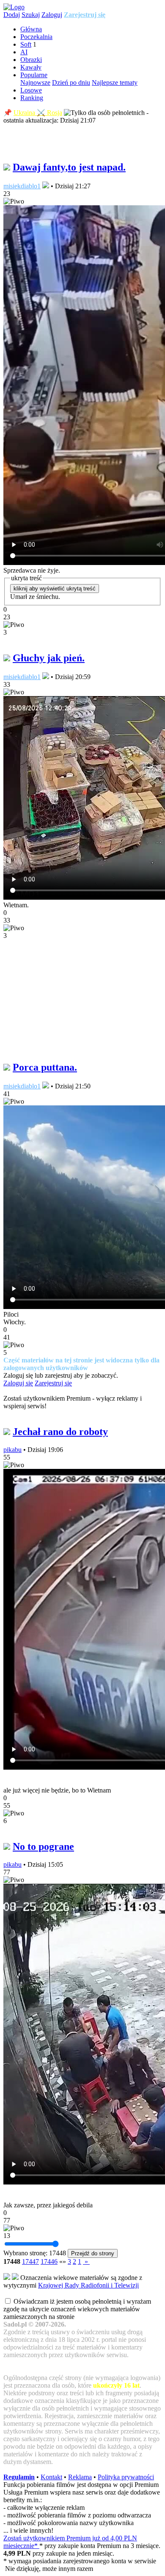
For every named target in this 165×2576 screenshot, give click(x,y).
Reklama (80, 2477)
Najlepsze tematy (115, 83)
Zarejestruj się (85, 15)
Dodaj (12, 15)
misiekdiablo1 (22, 186)
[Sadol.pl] (14, 7)
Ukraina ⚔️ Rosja (38, 113)
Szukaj (31, 15)
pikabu (12, 1450)
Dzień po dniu (71, 83)
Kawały (31, 67)
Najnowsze (35, 83)
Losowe (31, 90)
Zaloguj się (18, 1383)
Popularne (34, 75)
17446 (49, 2261)
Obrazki (31, 60)
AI (24, 52)
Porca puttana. (45, 1067)
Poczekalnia (36, 37)
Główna (31, 29)
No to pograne (43, 1846)
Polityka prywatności (126, 2477)
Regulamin (19, 2477)
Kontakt (51, 2477)
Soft (26, 44)
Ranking (32, 98)
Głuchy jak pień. (49, 658)
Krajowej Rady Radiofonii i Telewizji (88, 2285)
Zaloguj (52, 15)
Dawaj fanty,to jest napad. (69, 167)
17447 (30, 2261)
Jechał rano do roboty (60, 1432)
